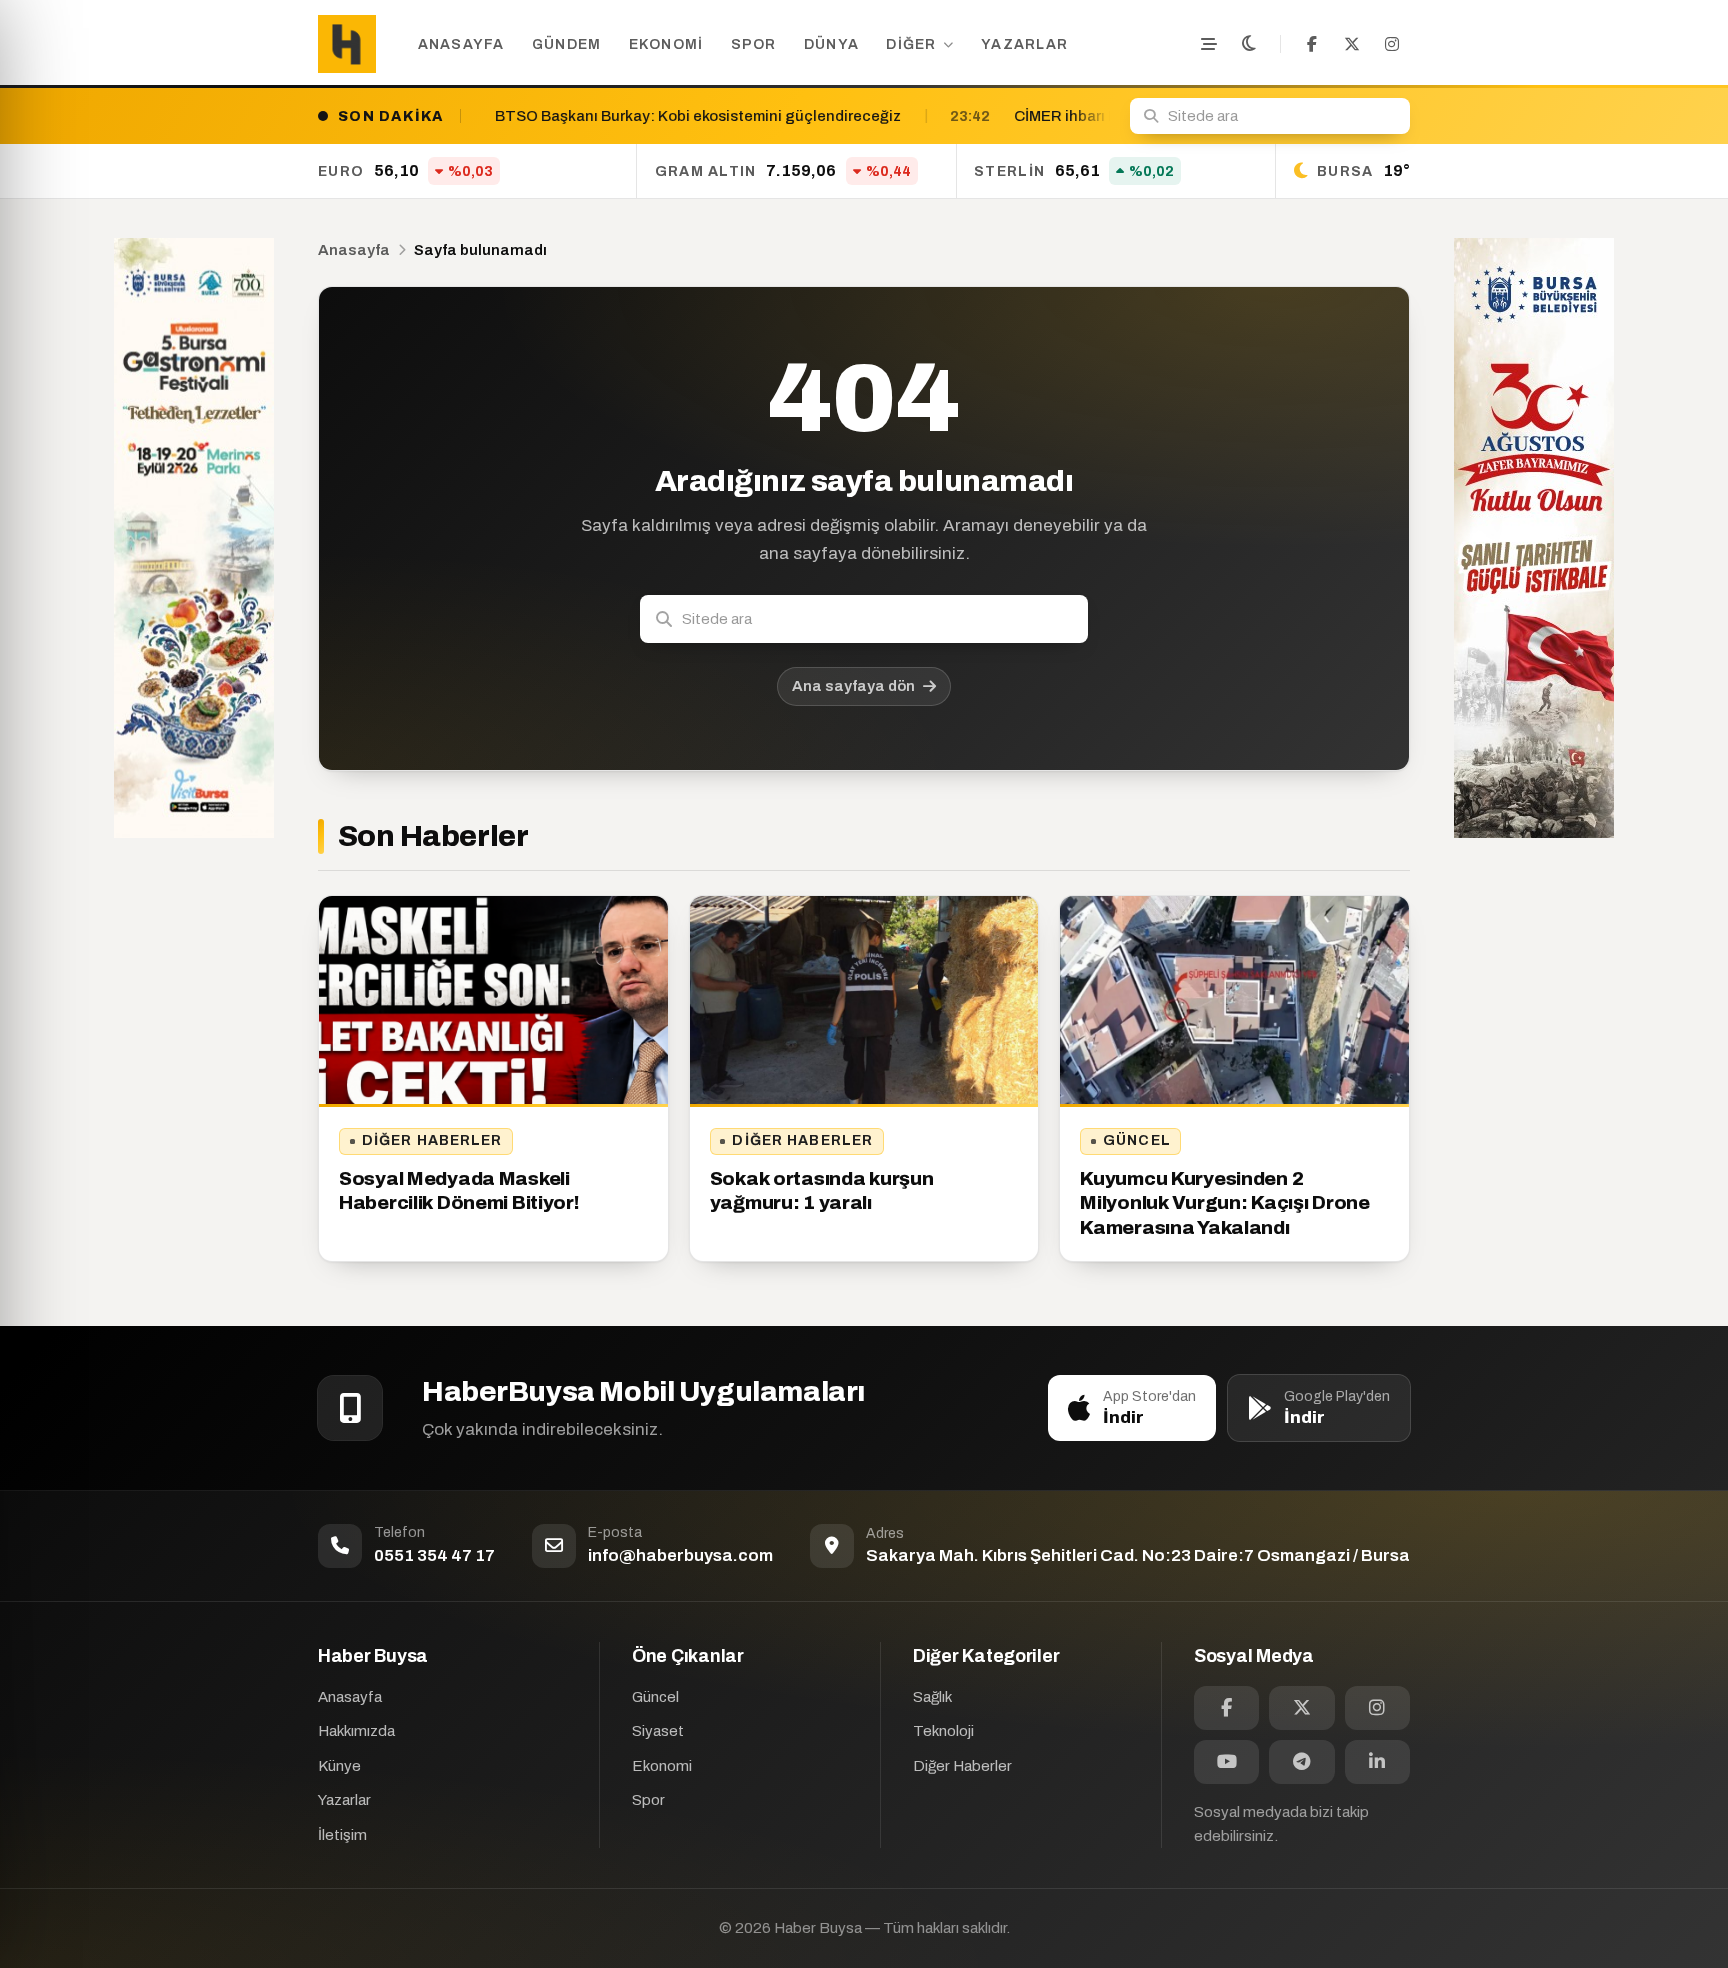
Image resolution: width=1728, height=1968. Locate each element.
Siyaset (658, 1731)
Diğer (911, 44)
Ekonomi (666, 44)
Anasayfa (461, 44)
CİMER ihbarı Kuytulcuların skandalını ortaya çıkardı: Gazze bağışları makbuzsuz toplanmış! (1097, 116)
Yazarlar (1024, 44)
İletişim (342, 1835)
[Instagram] (1392, 44)
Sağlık (932, 1697)
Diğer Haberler (432, 1140)
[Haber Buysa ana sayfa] (347, 44)
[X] (1352, 44)
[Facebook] (1312, 44)
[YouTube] (1226, 1762)
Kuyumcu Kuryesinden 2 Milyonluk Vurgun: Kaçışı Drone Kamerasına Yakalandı (1224, 1203)
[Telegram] (1301, 1762)
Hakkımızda (356, 1731)
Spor (754, 44)
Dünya (831, 44)
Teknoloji (943, 1731)
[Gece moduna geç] (1249, 44)
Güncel (1137, 1140)
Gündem (567, 44)
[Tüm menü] (1209, 44)
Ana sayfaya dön (853, 686)
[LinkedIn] (1377, 1762)
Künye (339, 1766)
